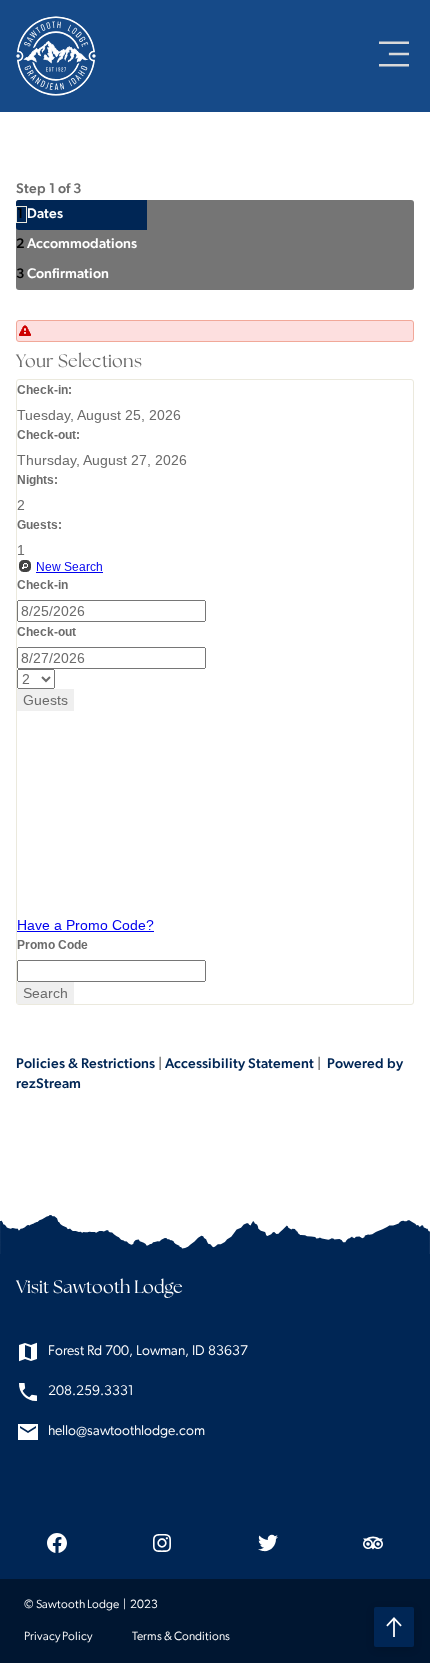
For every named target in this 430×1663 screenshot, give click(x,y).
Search (45, 993)
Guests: (39, 525)
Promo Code (52, 945)
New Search (69, 567)
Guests (45, 700)
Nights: (37, 480)
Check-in (42, 585)
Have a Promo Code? (85, 925)
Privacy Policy (58, 1637)
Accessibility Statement (239, 1064)
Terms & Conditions (181, 1637)
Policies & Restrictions (85, 1064)
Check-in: (44, 390)
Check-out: (48, 435)
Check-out (46, 632)
